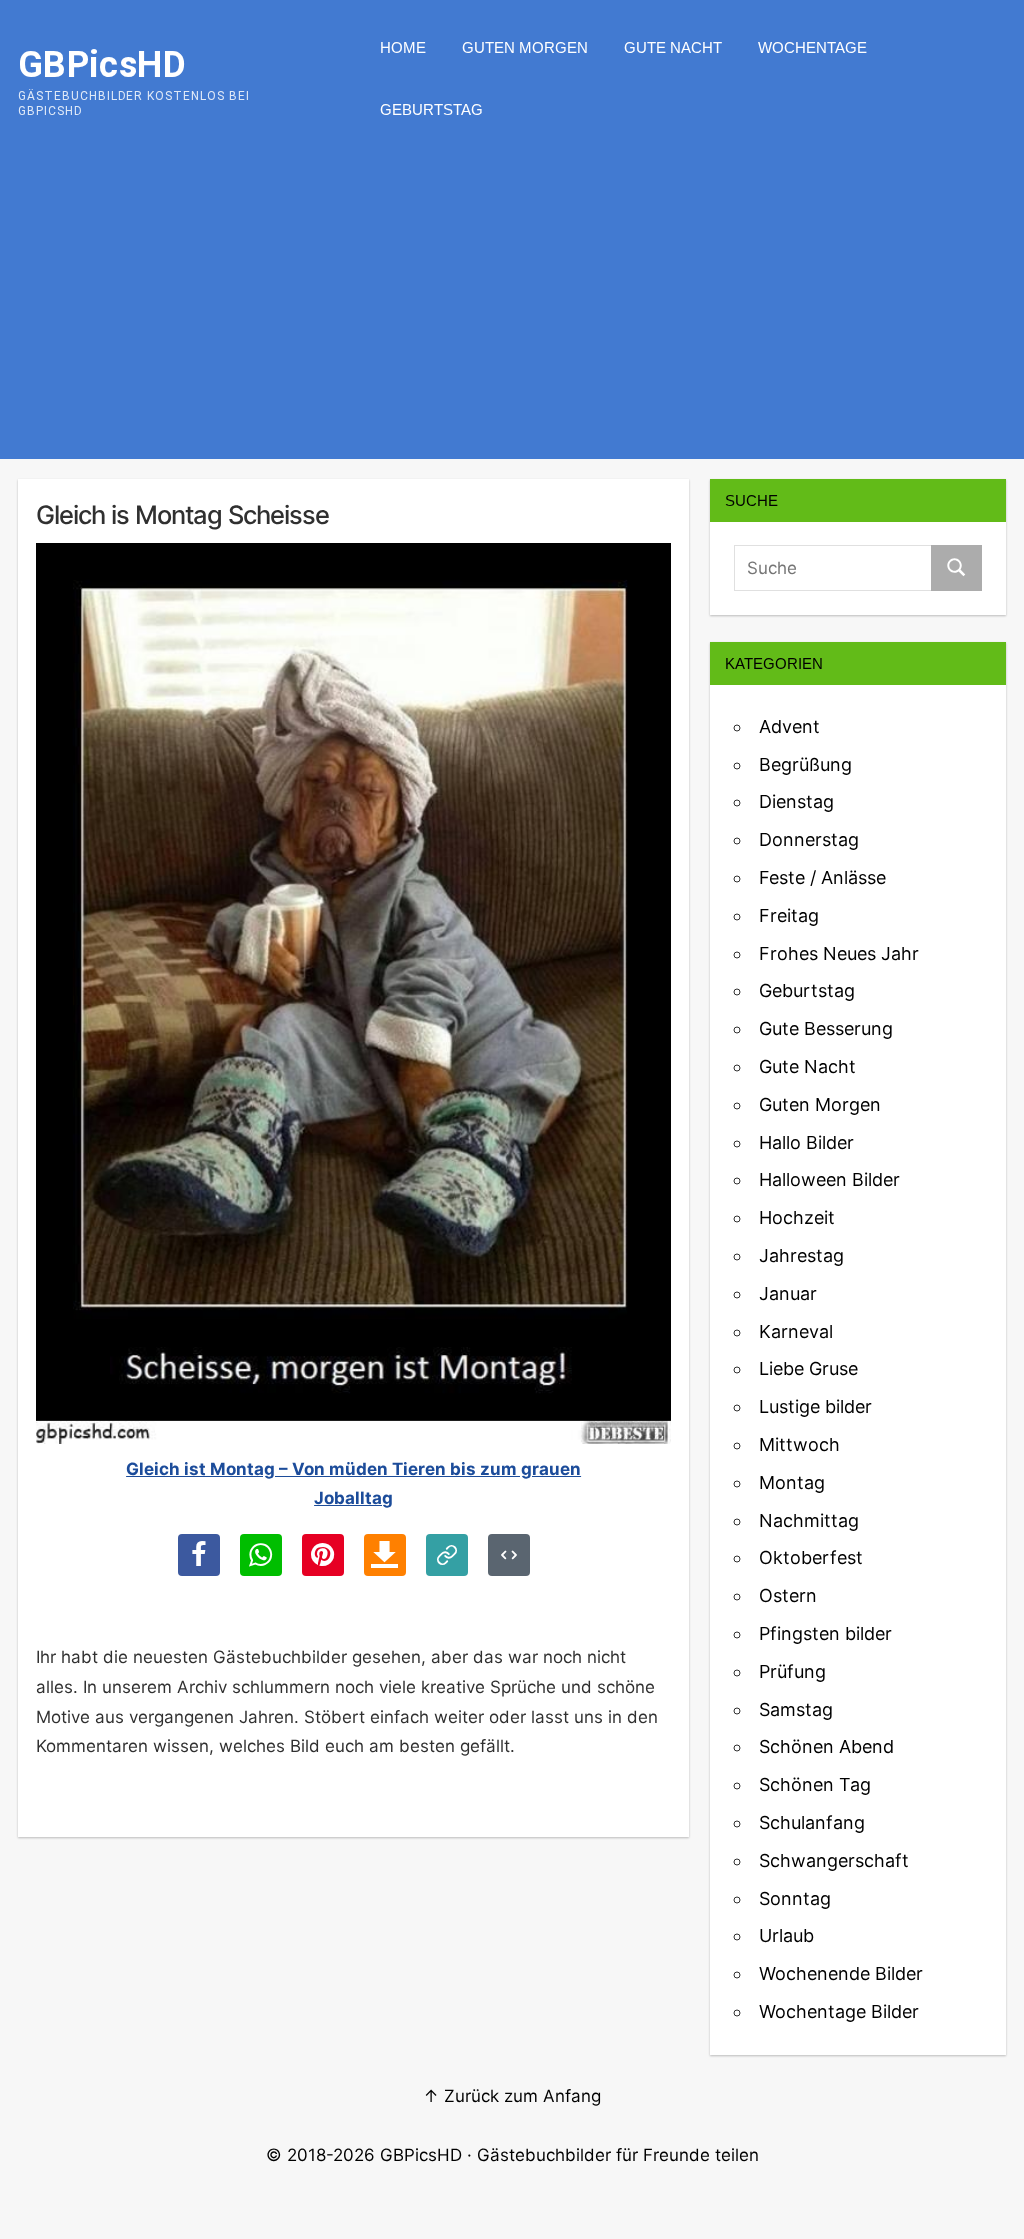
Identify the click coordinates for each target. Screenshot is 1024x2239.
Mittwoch (799, 1444)
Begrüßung (805, 764)
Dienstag (796, 801)
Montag (792, 1482)
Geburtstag (431, 109)
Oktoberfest (811, 1557)
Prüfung (792, 1671)
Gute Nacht (673, 47)
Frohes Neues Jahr (839, 953)
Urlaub (786, 1935)
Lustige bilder (815, 1406)
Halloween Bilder (829, 1179)
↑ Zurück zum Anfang (512, 2096)
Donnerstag (809, 839)
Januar (788, 1293)
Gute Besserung (826, 1028)
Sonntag (795, 1898)
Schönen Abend (826, 1746)
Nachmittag (809, 1520)
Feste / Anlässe (822, 877)
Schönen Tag (815, 1784)
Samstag (796, 1709)
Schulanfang (812, 1822)
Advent (789, 726)
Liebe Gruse (808, 1368)
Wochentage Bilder (839, 2011)
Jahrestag (801, 1255)
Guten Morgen (525, 47)
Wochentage (812, 47)
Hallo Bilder (806, 1142)
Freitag (789, 915)
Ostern (788, 1595)
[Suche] (956, 568)
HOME (403, 47)
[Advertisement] (512, 309)
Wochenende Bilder (841, 1973)
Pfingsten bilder (825, 1633)
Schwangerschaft (834, 1860)
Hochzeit (797, 1217)
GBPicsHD (421, 2155)
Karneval (796, 1331)
